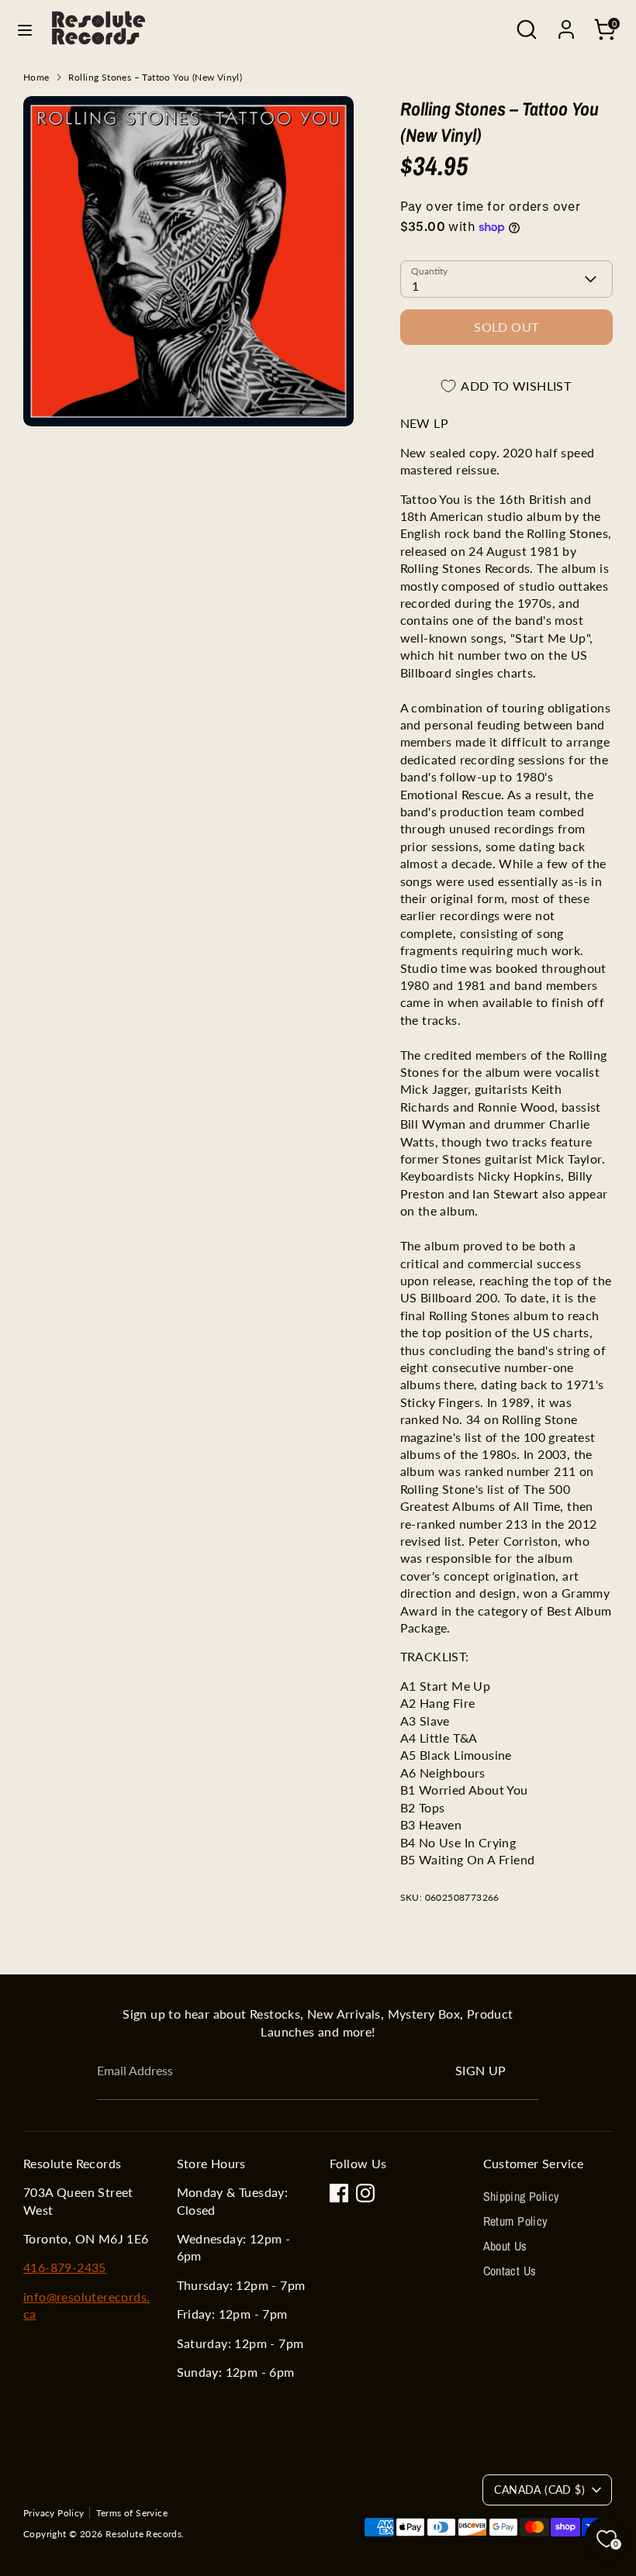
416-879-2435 (65, 2267)
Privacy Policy (54, 2513)
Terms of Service (132, 2513)
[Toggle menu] (25, 30)
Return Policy (516, 2221)
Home (36, 77)
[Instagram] (365, 2193)
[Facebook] (339, 2193)
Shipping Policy (522, 2196)
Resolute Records (143, 2534)
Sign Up (481, 2070)
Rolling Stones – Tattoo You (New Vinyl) (156, 77)
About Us (505, 2246)
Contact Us (510, 2271)
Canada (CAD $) (539, 2490)
